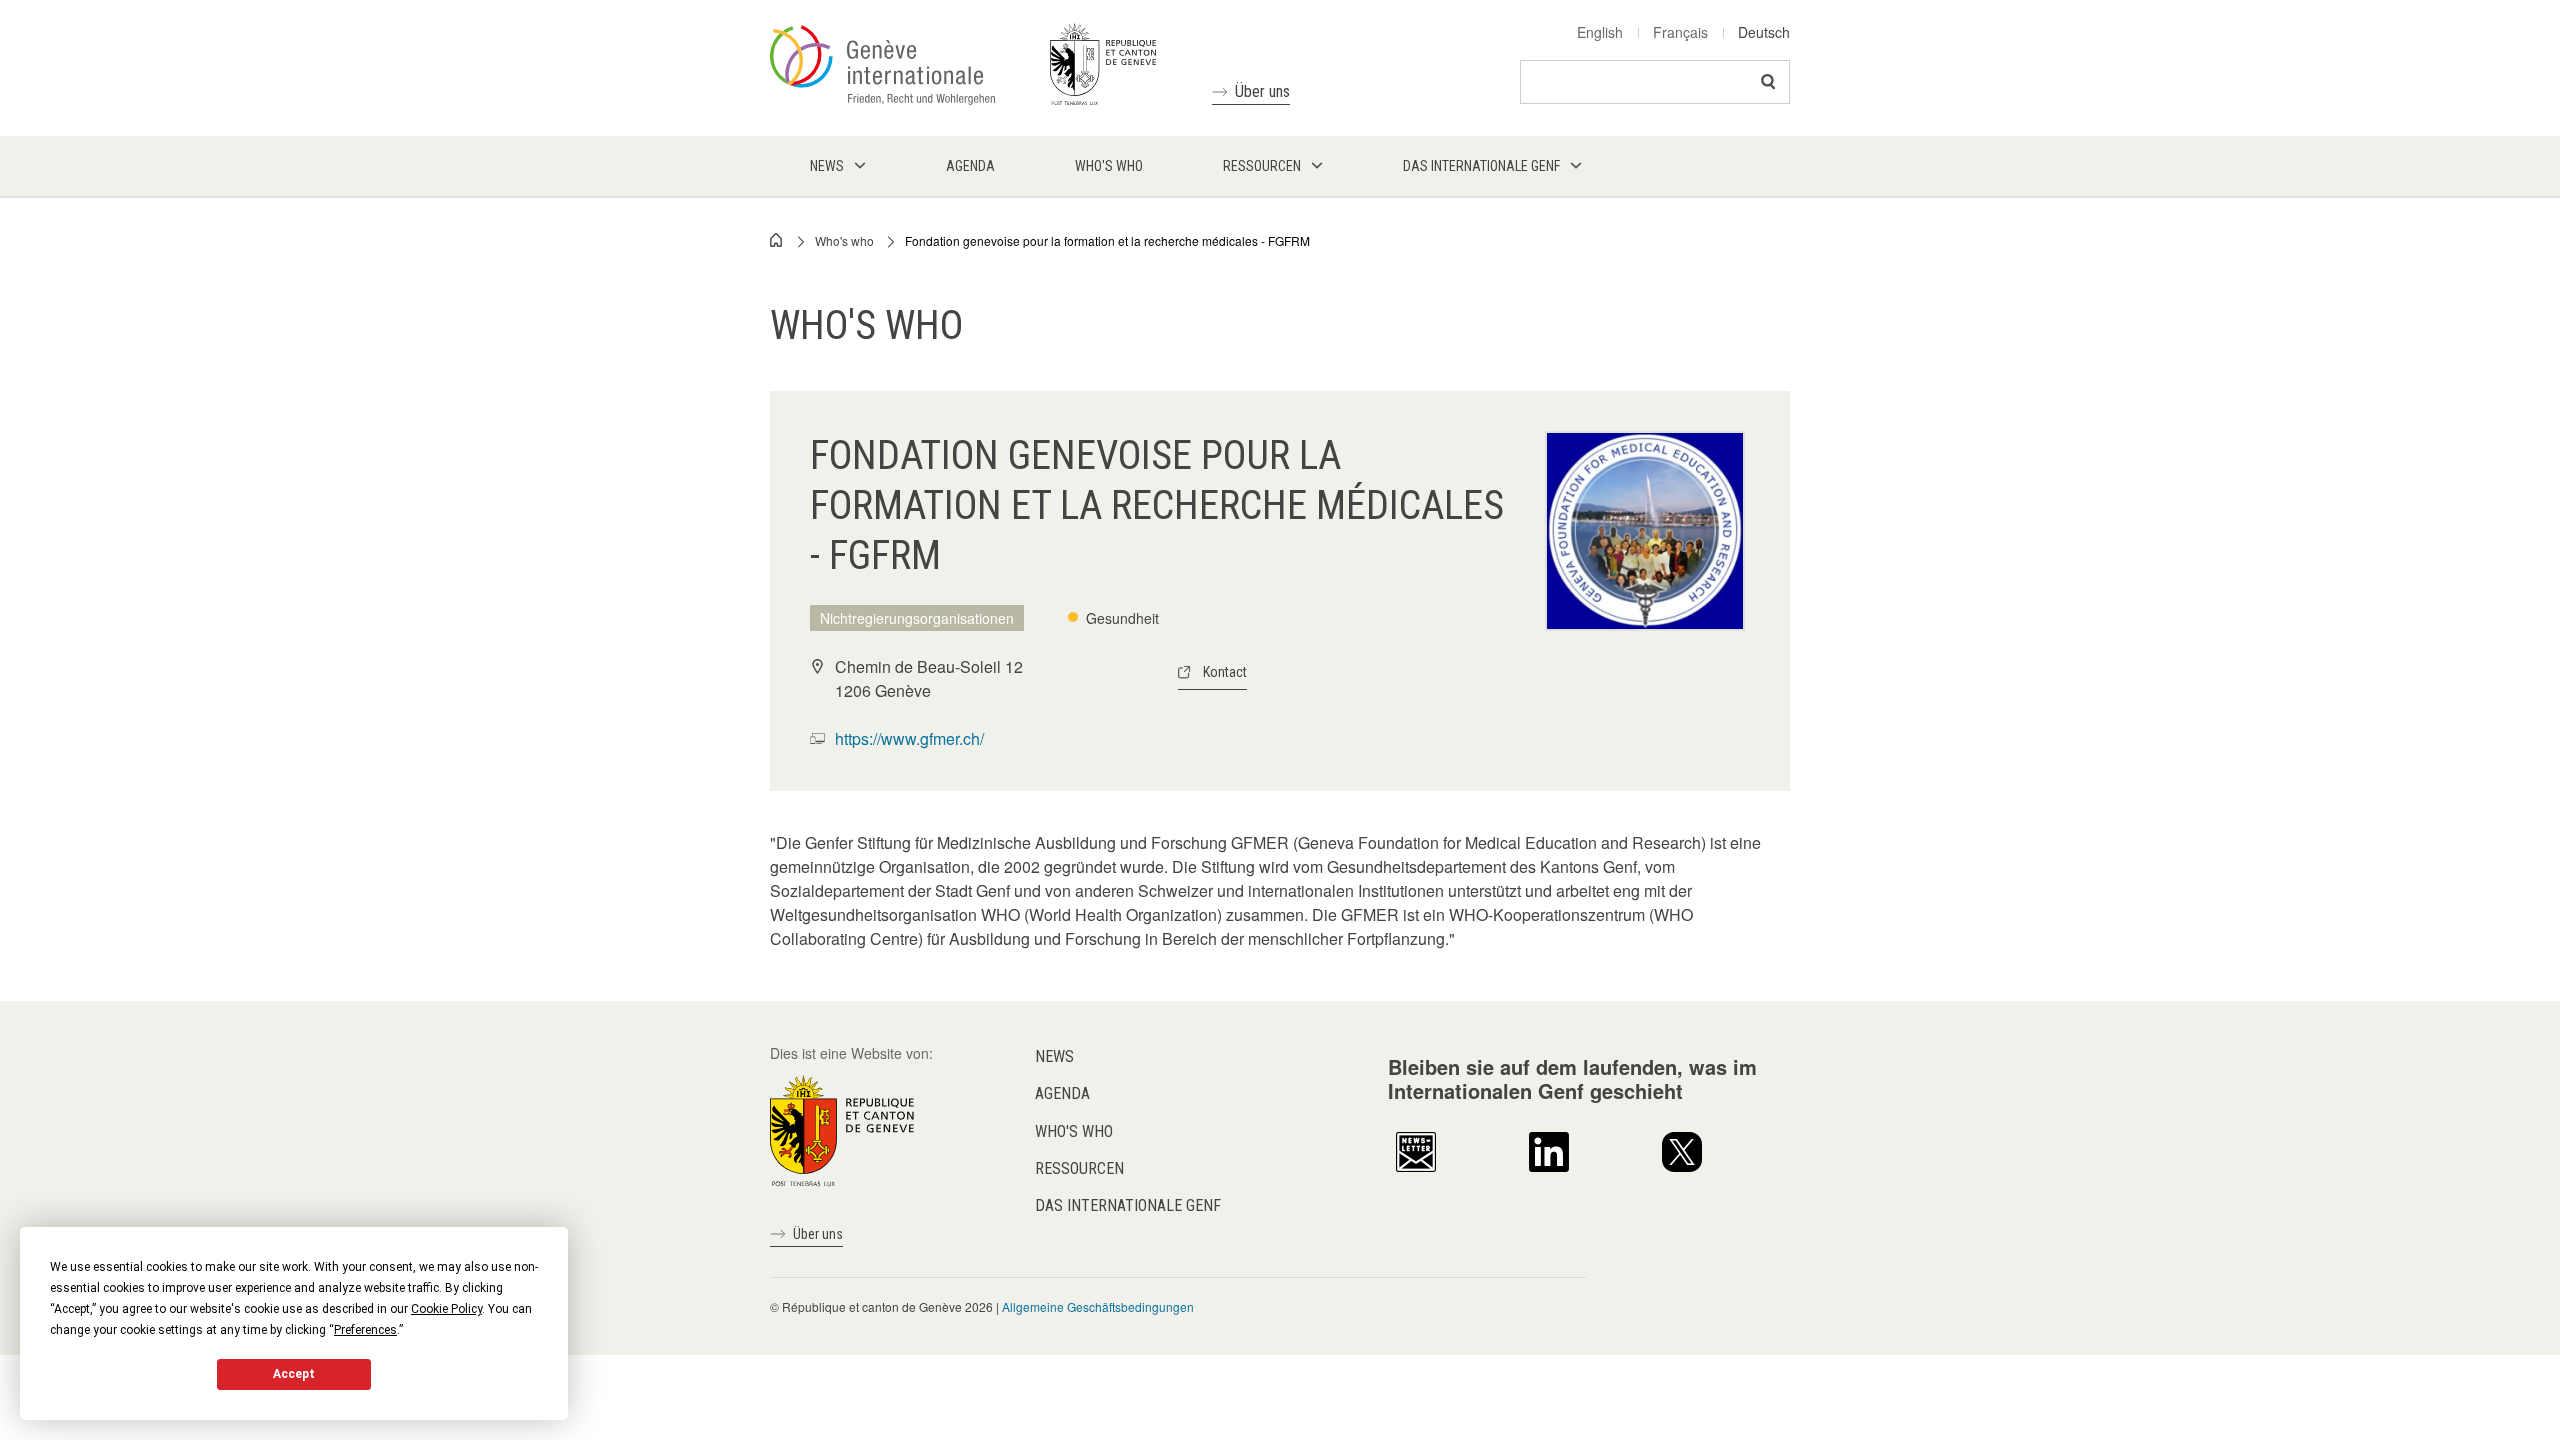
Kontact (1225, 672)
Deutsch (1764, 32)
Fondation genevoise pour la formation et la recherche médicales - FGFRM (1107, 240)
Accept (294, 1374)
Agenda (1062, 1093)
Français (1680, 32)
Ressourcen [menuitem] (1262, 166)
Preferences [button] (365, 1330)
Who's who (844, 240)
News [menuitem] (827, 166)
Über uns (1262, 91)
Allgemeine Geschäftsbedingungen (1098, 1306)
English (1600, 32)
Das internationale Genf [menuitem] (1481, 166)
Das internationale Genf (1128, 1205)
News (1054, 1056)
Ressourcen (1079, 1168)
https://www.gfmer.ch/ (909, 738)
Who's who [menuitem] (1109, 166)
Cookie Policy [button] (446, 1309)
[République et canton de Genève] (842, 1129)
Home (777, 240)
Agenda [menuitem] (970, 166)
